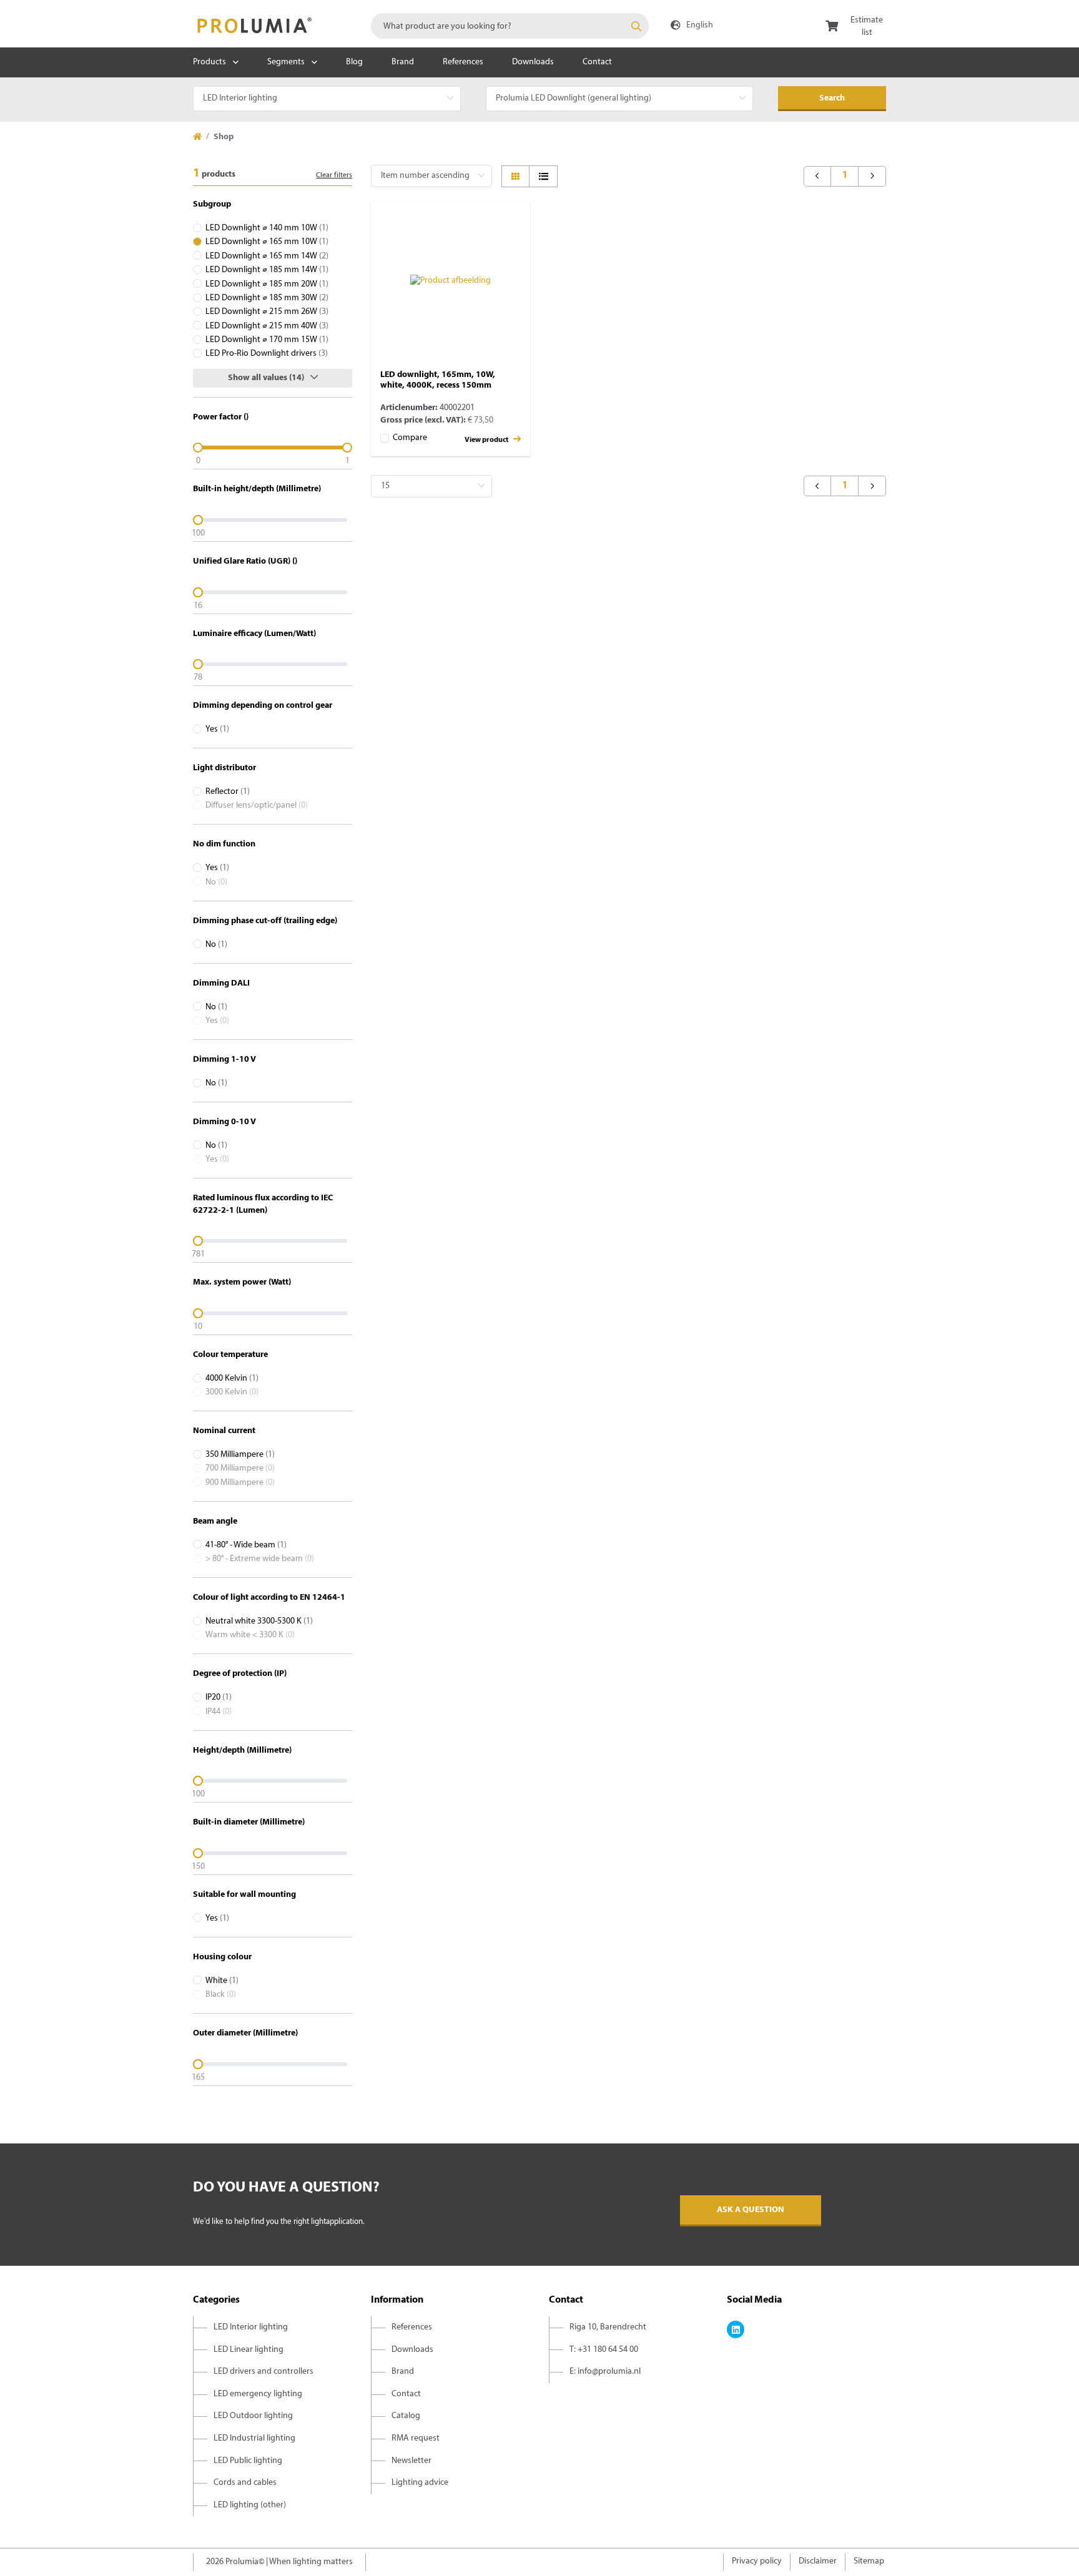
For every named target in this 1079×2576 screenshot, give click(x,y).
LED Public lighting (248, 2461)
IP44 (219, 1712)
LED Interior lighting (251, 2327)
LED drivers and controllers (264, 2372)
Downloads (533, 62)
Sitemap (869, 2561)
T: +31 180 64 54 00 (604, 2350)
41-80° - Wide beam (246, 1545)
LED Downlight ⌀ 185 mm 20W (267, 284)
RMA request (416, 2438)
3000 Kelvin (232, 1392)
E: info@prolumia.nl (605, 2372)
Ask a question (751, 2210)
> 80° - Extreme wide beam (260, 1559)
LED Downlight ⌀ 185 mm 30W (267, 298)
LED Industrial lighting (254, 2438)
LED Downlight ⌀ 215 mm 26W (267, 312)
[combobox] (510, 26)
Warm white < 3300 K (250, 1635)
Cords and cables (245, 2483)
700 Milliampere (240, 1468)
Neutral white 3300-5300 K (259, 1621)
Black (221, 1995)
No (216, 882)
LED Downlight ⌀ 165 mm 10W (267, 242)
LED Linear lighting (249, 2350)
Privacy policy (757, 2561)
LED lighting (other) (250, 2505)
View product (487, 440)
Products (209, 62)
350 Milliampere (240, 1455)
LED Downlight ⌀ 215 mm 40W (267, 326)
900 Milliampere (240, 1483)
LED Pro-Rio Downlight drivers (267, 354)
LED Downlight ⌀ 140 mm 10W (267, 228)
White (222, 1981)
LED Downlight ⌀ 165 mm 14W (267, 256)
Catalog (406, 2416)
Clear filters (334, 175)
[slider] (273, 448)
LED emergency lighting (258, 2394)
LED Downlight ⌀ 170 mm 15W (267, 340)
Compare (410, 438)
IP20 (219, 1697)
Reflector (228, 792)
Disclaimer (818, 2561)
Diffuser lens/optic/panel (257, 806)
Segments (286, 62)
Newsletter (411, 2461)
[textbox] (510, 26)
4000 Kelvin (232, 1379)
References (463, 62)
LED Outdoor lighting (253, 2416)
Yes (217, 729)
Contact (597, 62)
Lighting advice (420, 2483)
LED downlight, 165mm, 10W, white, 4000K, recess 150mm (438, 380)
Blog (354, 62)
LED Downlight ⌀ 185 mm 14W (267, 270)
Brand (403, 62)
